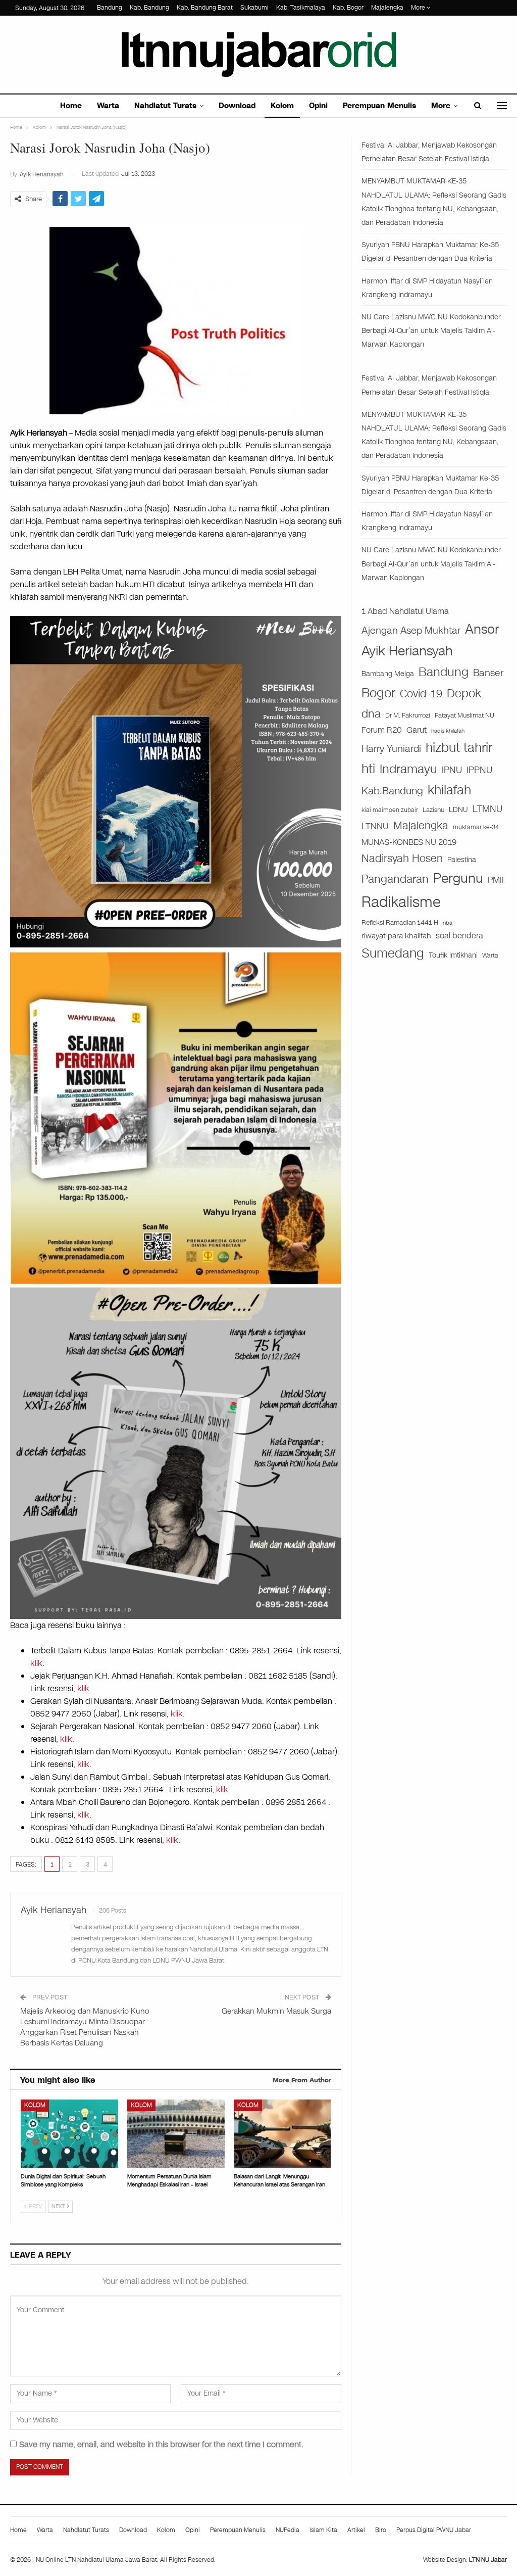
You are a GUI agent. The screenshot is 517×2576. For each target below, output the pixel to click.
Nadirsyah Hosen (402, 858)
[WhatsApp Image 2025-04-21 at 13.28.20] (176, 1117)
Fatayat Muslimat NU (464, 715)
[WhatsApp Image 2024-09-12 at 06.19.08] (176, 1453)
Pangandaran (395, 879)
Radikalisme (401, 902)
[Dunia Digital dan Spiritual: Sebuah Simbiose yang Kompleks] (69, 2134)
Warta (108, 106)
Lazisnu (433, 810)
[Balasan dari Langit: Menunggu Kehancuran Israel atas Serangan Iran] (282, 2134)
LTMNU (487, 809)
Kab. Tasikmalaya (301, 8)
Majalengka (387, 8)
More (419, 8)
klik (36, 1663)
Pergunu (458, 878)
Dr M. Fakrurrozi (408, 715)
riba (448, 923)
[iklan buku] (176, 781)
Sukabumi (254, 8)
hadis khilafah (448, 731)
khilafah (449, 790)
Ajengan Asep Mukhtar (411, 630)
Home (71, 106)
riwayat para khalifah (396, 936)
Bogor (378, 693)
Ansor (482, 629)
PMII (496, 880)
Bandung (110, 8)
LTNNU (375, 826)
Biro (381, 2530)
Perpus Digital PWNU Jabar (434, 2530)
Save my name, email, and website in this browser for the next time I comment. (161, 2444)
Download (237, 106)
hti (368, 769)
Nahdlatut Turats (165, 106)
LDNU (458, 810)
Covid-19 (421, 694)
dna (371, 714)
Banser (488, 673)
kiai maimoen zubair (390, 810)
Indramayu (408, 769)
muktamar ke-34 (476, 827)
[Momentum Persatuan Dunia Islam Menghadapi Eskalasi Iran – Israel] (176, 2134)
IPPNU (479, 770)
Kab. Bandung (149, 8)
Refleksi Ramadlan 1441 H (400, 922)
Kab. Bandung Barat (205, 8)
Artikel (356, 2530)
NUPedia (288, 2530)
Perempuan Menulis (379, 106)
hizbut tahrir (459, 748)
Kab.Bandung (392, 791)
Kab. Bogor (348, 8)
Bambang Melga (388, 674)
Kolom (282, 106)
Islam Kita (323, 2530)
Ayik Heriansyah (407, 651)
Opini (318, 106)
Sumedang (393, 953)
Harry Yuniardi (391, 749)
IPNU (452, 770)
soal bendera (459, 936)
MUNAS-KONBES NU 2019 (409, 842)
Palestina (462, 860)
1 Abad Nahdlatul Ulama (405, 611)
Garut (417, 730)
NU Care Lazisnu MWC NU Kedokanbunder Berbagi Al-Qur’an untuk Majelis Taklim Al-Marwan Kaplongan (431, 331)
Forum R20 (382, 730)
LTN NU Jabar (488, 2560)
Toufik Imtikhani (453, 955)
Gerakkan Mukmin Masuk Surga (276, 2011)
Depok (464, 693)
